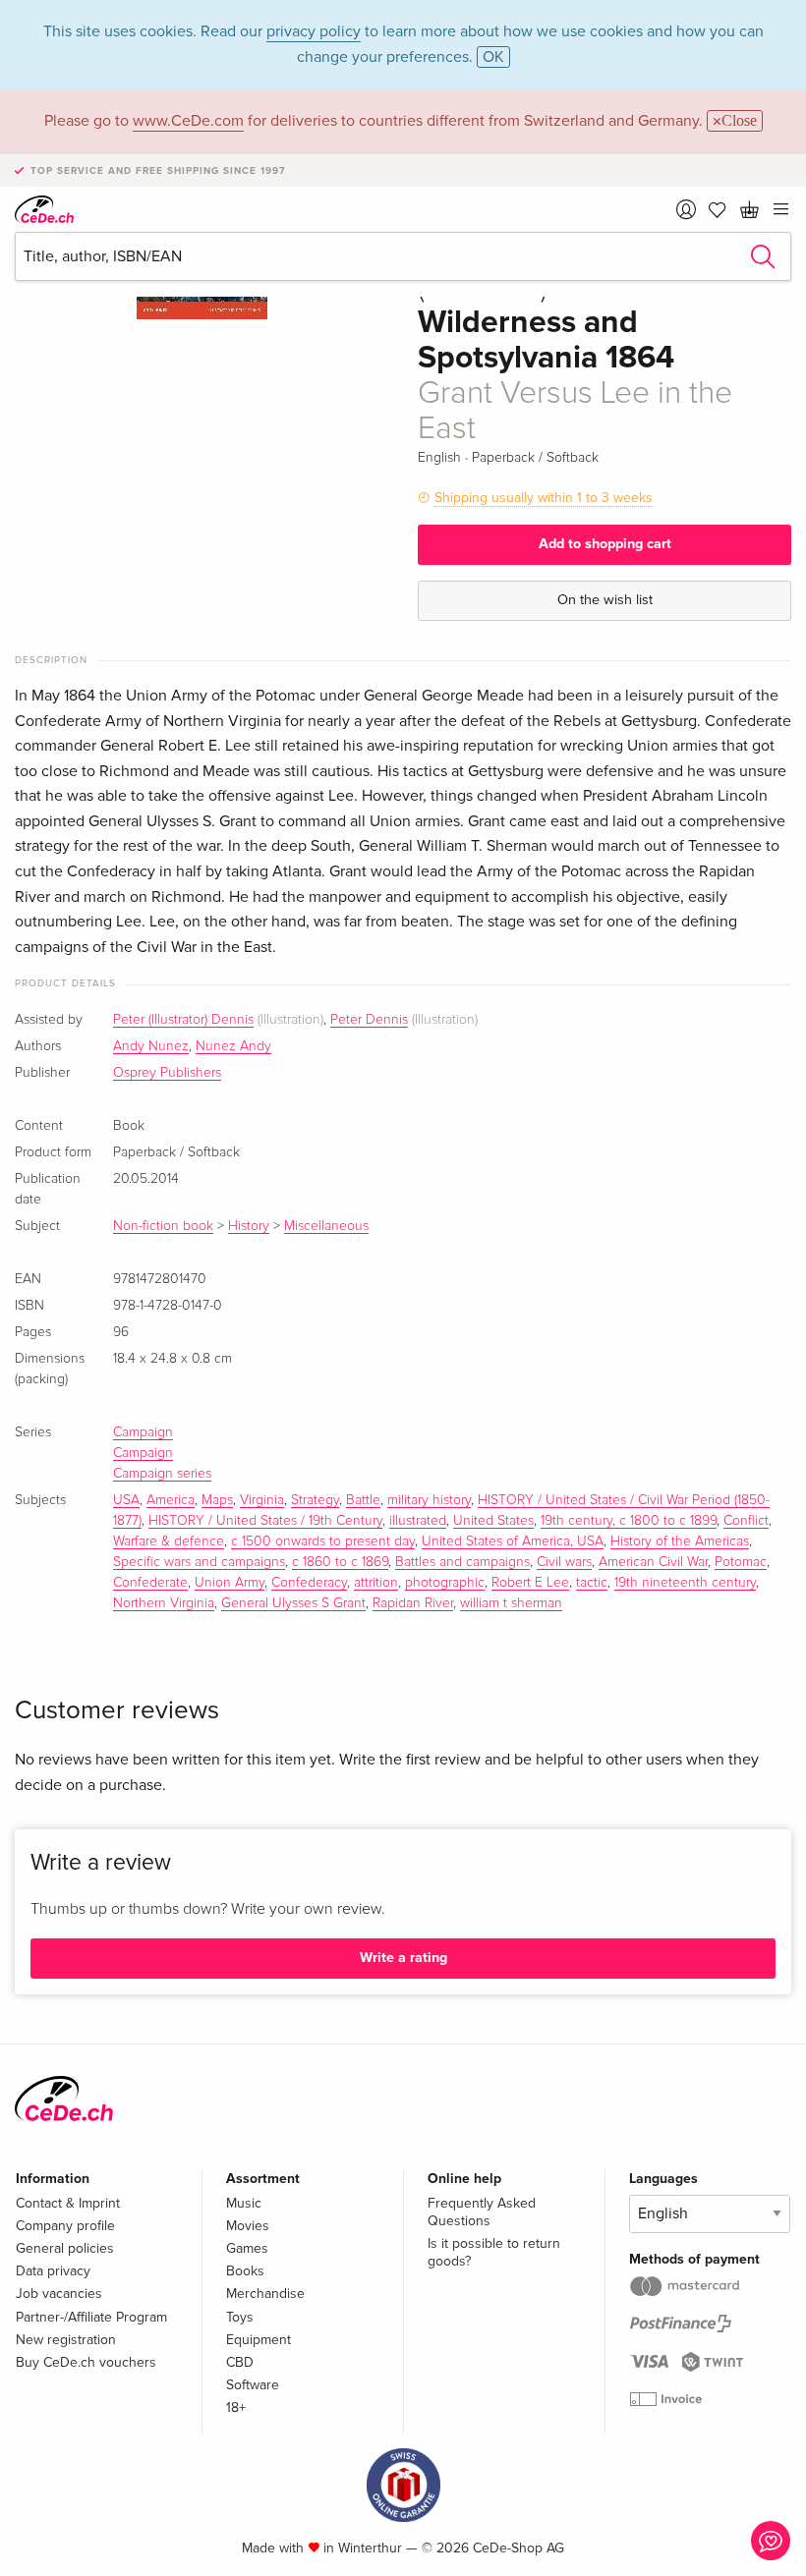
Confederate (150, 1583)
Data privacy (53, 2271)
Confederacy (309, 1583)
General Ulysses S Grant (293, 1603)
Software (253, 2385)
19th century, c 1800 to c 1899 (629, 1521)
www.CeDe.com (188, 121)
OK (493, 57)
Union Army (230, 1583)
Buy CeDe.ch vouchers (86, 2362)
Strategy (315, 1500)
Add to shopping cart (605, 544)
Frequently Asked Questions (482, 2212)
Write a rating (403, 1958)
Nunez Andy (233, 1046)
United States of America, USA (513, 1541)
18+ (236, 2408)
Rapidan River (413, 1603)
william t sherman (511, 1603)
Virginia (262, 1500)
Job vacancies (59, 2294)
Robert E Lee (530, 1583)
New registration (66, 2340)
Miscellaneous (326, 1226)
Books (245, 2271)
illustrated (418, 1521)
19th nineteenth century (685, 1583)
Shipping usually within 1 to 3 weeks (544, 498)
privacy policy (314, 31)
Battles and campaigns (462, 1562)
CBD (240, 2362)
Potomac (741, 1562)
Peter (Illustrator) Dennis (183, 1020)
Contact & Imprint (68, 2203)
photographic (445, 1583)
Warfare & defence (169, 1541)
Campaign (143, 1432)
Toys (240, 2317)
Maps (217, 1500)
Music (244, 2203)
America (171, 1500)
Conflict (746, 1521)
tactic (592, 1583)
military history (429, 1500)
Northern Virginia (164, 1603)
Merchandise (265, 2294)
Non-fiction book (163, 1226)
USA (126, 1500)
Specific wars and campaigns (199, 1562)
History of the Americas (680, 1541)
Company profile (65, 2226)
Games (247, 2248)
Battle (363, 1500)
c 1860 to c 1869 (340, 1562)
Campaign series (162, 1474)
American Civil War (653, 1562)
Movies (248, 2226)
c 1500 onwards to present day (323, 1541)
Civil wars (564, 1562)
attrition (376, 1583)
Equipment (259, 2340)
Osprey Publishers (167, 1073)
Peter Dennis (369, 1020)
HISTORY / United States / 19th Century (265, 1521)
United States (493, 1521)
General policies (65, 2248)
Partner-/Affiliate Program (91, 2317)
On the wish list (605, 600)
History (249, 1226)
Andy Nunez (151, 1046)
